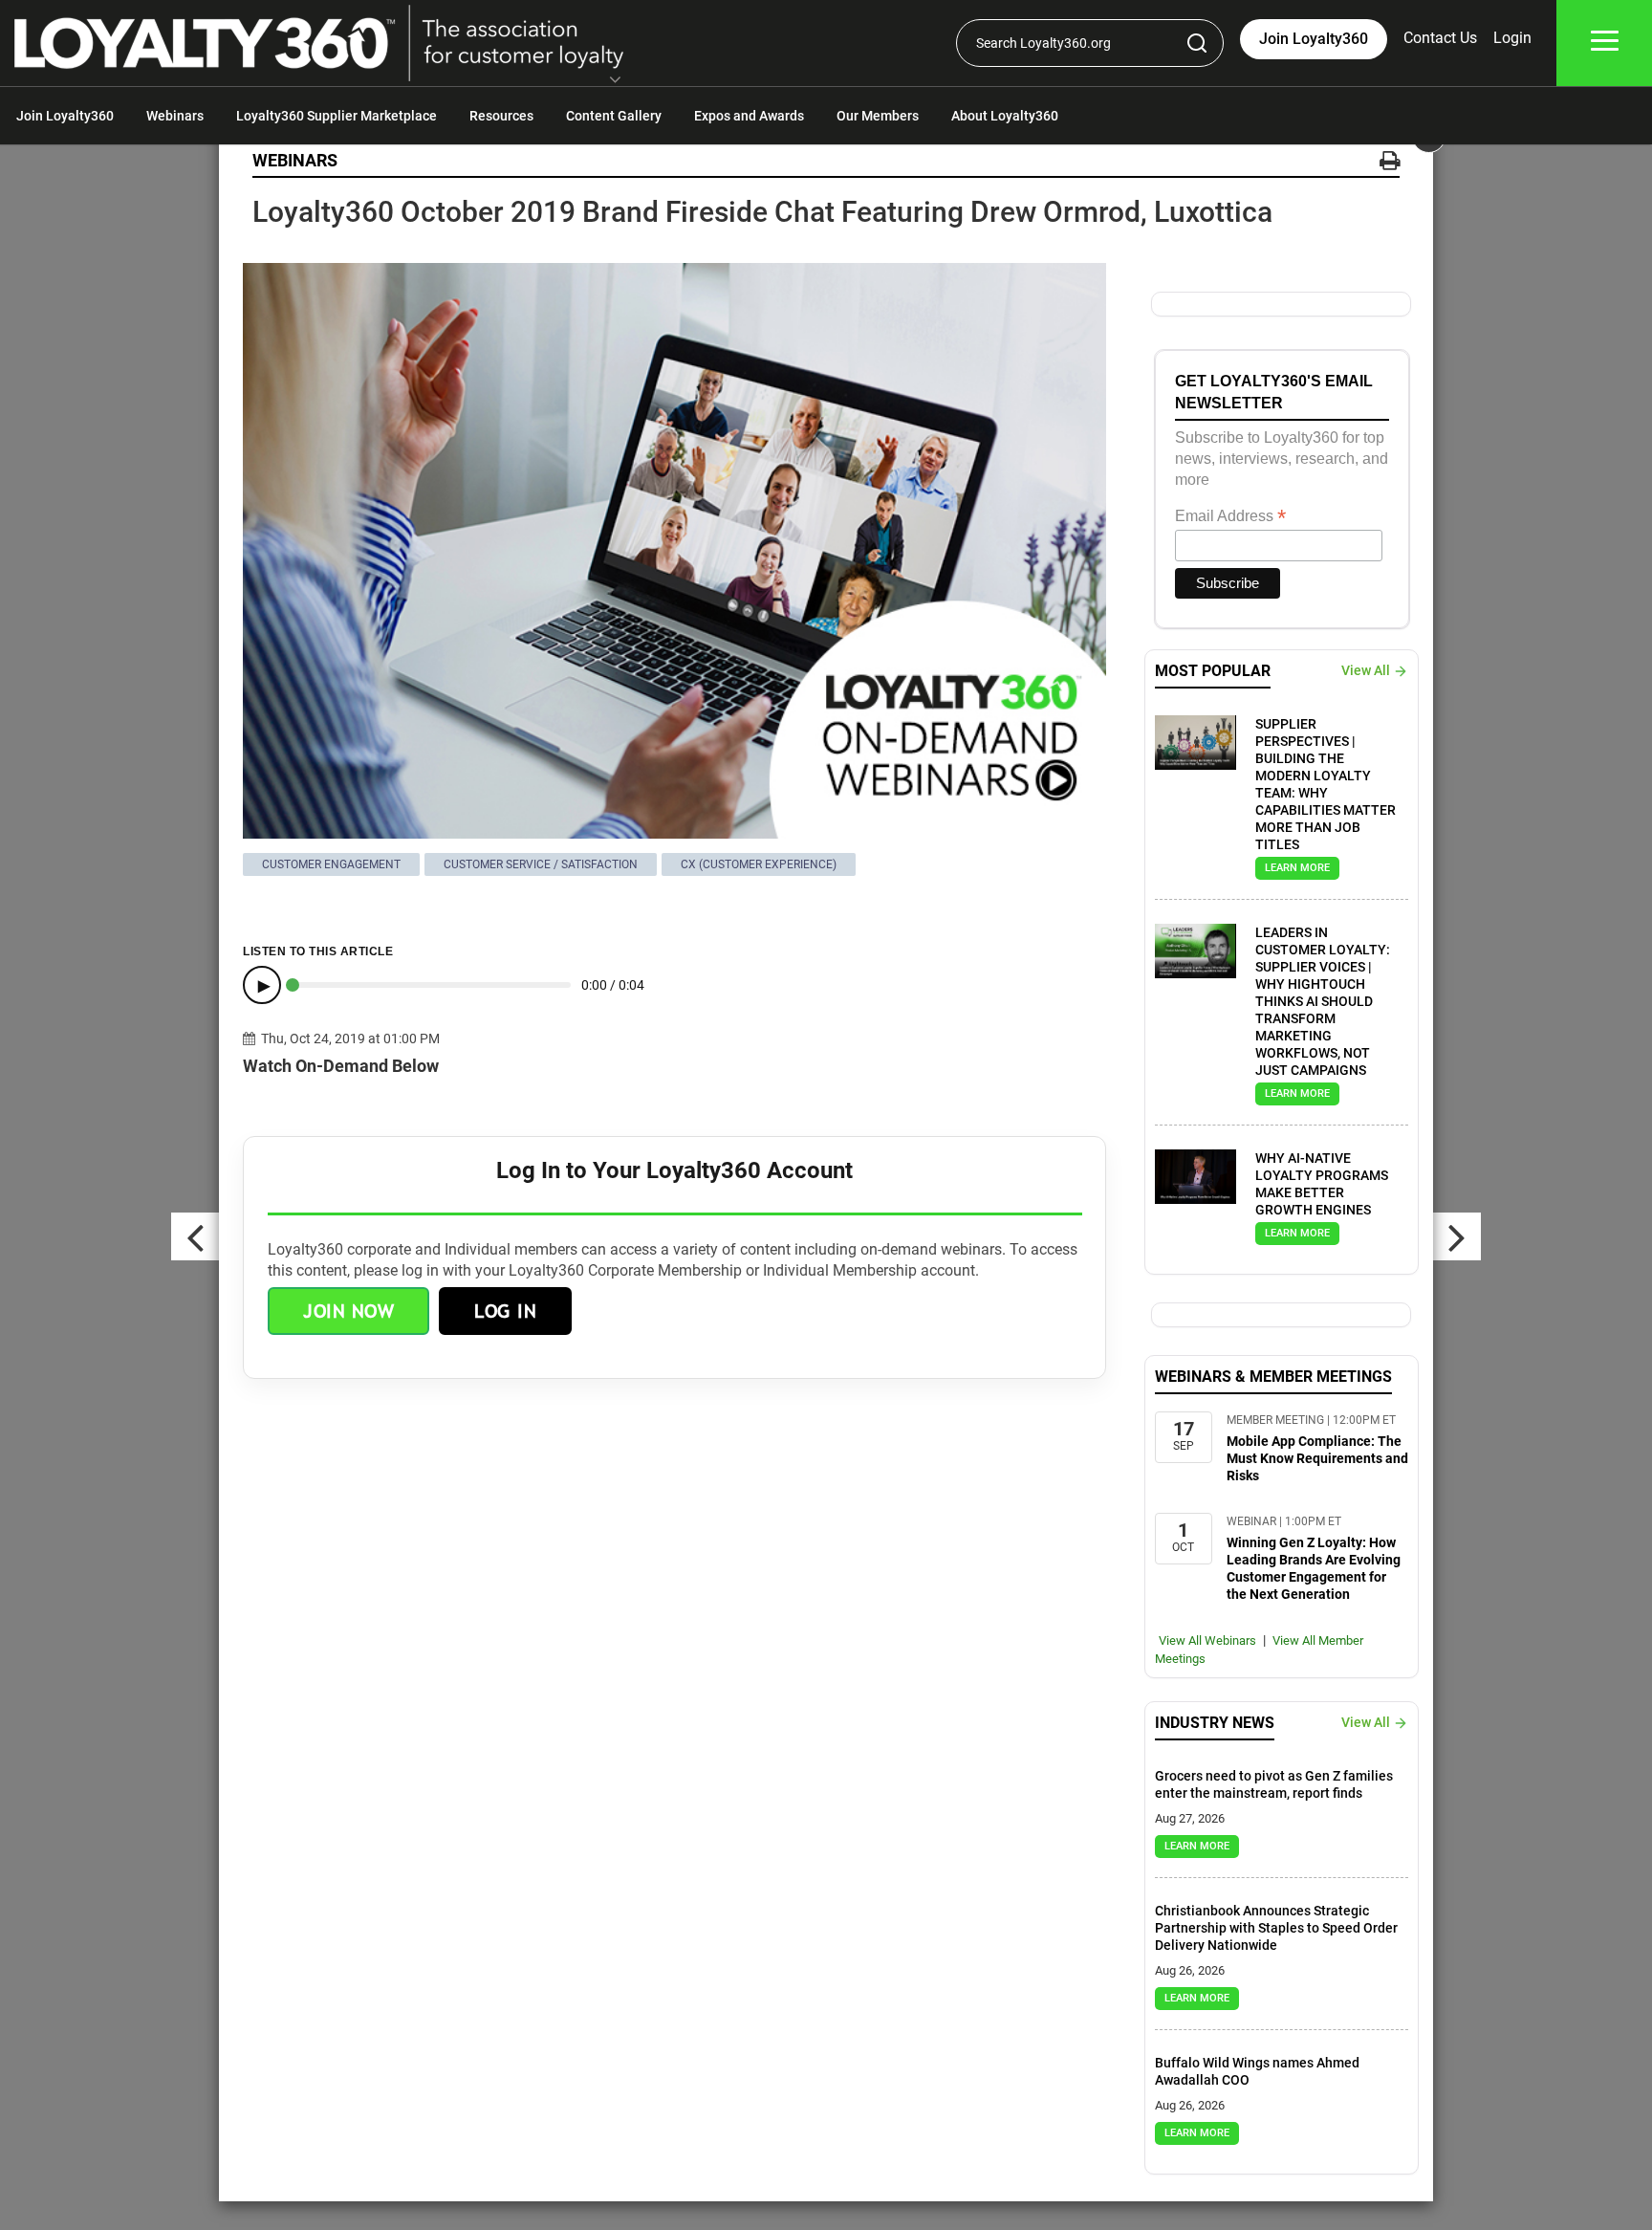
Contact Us (1440, 38)
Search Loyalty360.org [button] (1043, 43)
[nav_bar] (1605, 44)
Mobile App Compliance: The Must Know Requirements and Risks (1317, 1458)
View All (1366, 670)
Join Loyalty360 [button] (1314, 39)
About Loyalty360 (1005, 116)
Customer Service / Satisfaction (541, 864)
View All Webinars (1207, 1640)
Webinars (175, 116)
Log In (505, 1311)
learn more (1297, 868)
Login (1512, 38)
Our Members (878, 116)
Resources (501, 116)
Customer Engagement (331, 864)
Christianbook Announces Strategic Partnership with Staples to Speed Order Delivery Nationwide (1276, 1928)
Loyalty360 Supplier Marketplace (337, 116)
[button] (615, 81)
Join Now (348, 1311)
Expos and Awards (749, 116)
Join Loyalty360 (65, 116)
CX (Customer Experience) (759, 864)
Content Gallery (614, 116)
